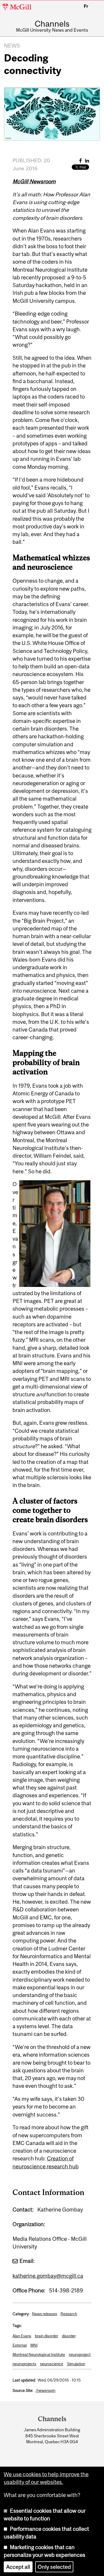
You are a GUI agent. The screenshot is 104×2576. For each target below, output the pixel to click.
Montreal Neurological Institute (39, 2355)
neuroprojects (24, 2364)
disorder (69, 2336)
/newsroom (46, 2390)
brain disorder (47, 2336)
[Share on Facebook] (81, 161)
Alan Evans (22, 2336)
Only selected (54, 2567)
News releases (45, 2314)
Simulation (76, 2364)
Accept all (18, 2567)
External (20, 2345)
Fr (86, 6)
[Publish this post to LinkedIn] (87, 161)
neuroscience (52, 2364)
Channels (52, 24)
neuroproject (80, 2355)
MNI (34, 2345)
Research (69, 2314)
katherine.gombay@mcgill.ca (48, 2276)
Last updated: (24, 2380)
